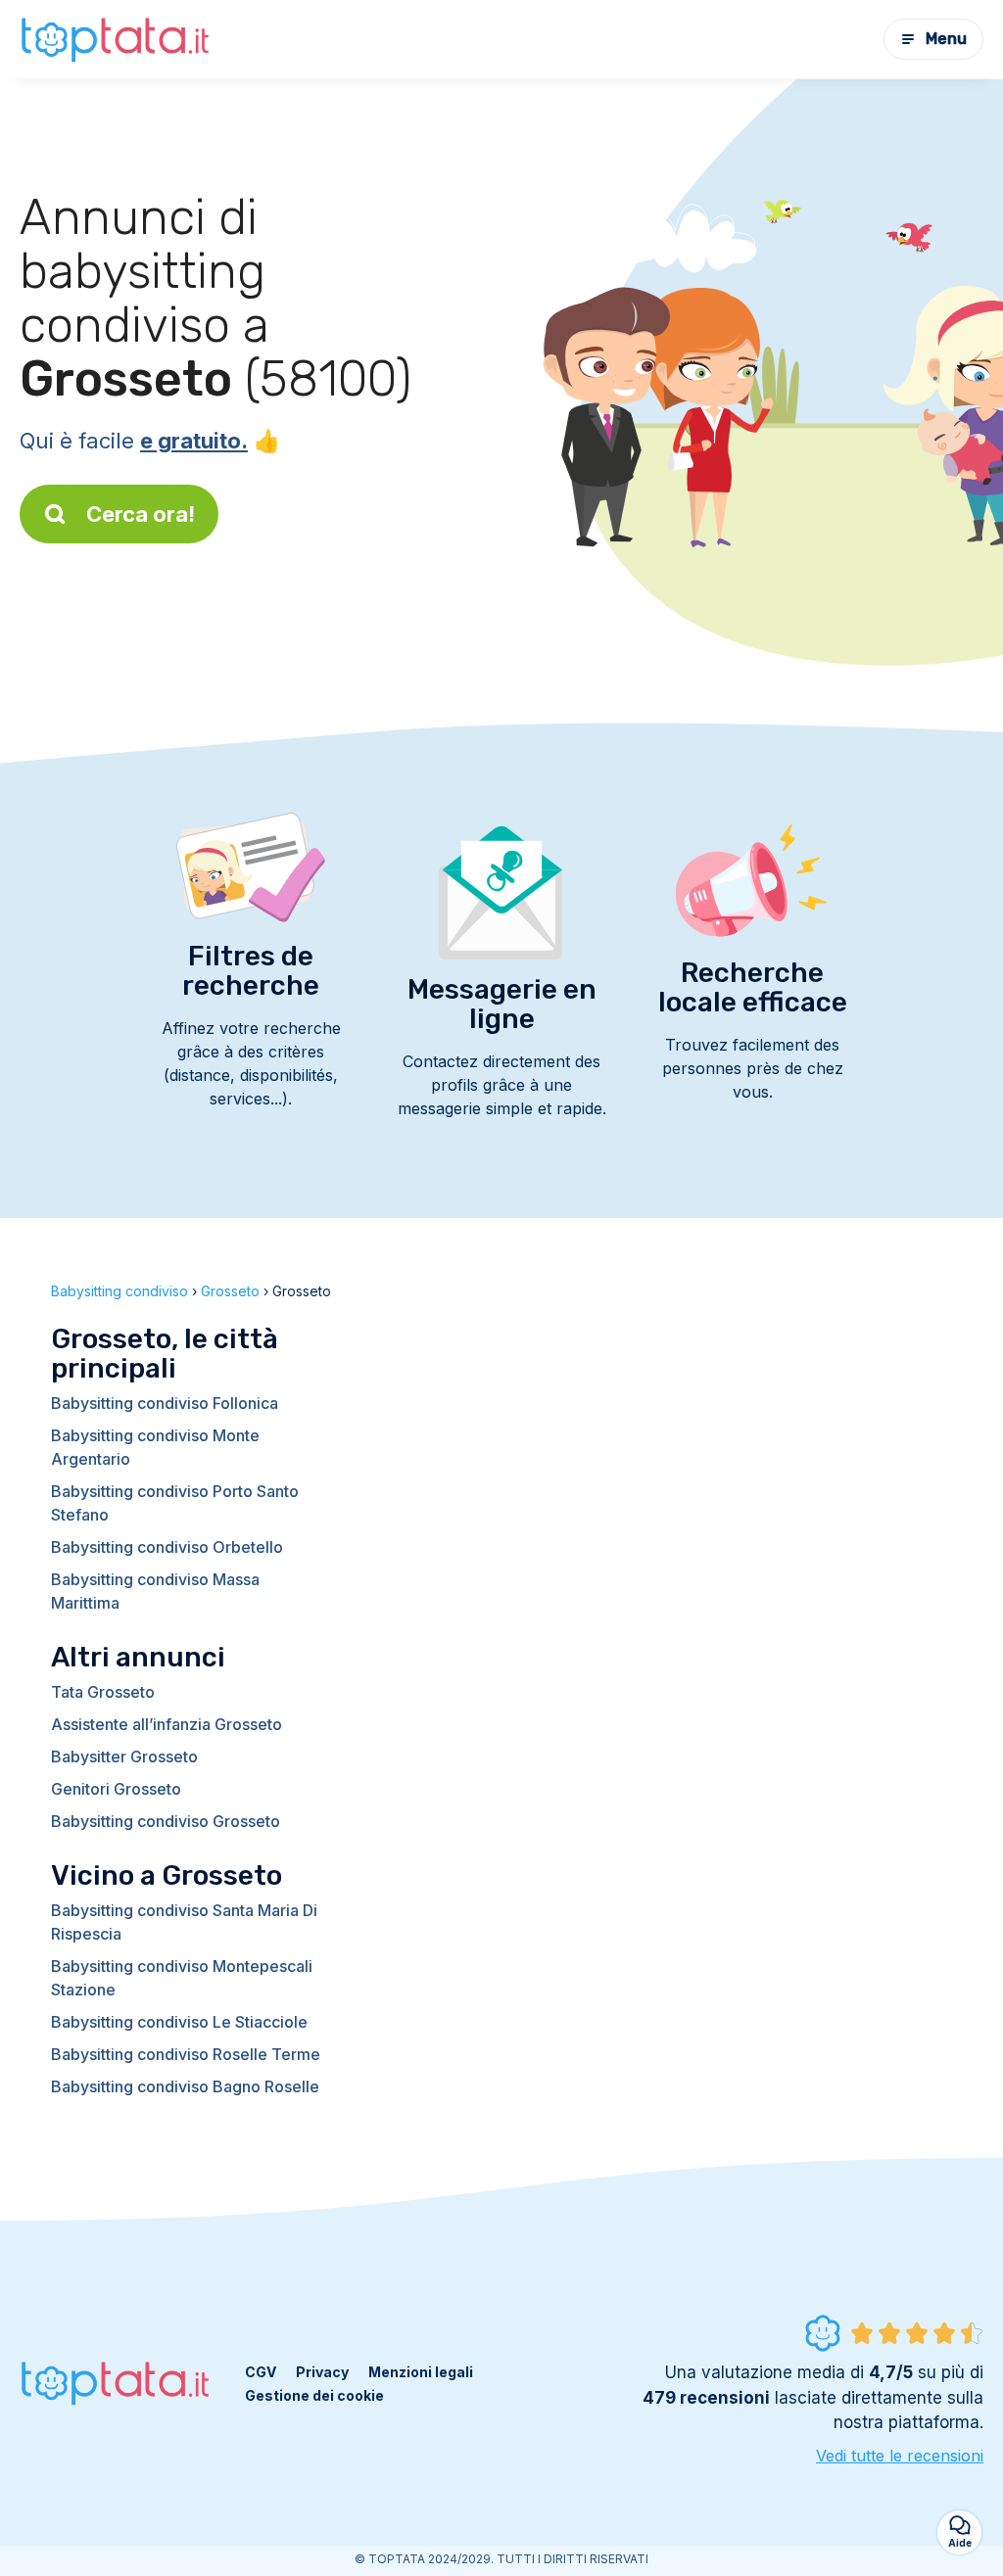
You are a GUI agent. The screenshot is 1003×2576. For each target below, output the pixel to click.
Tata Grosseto (103, 1692)
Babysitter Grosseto (124, 1756)
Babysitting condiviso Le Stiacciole (179, 2022)
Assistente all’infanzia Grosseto (167, 1724)
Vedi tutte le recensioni (900, 2456)
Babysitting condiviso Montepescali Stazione (182, 1978)
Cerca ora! (141, 514)
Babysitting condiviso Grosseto (166, 1821)
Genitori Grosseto (116, 1789)
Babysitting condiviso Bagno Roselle (185, 2086)
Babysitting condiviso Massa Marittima (155, 1591)
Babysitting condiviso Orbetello (167, 1547)
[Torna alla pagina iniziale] (118, 39)
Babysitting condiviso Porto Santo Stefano (175, 1503)
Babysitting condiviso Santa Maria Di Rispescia (184, 1922)
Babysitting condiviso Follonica (165, 1403)
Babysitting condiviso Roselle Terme (186, 2054)
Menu (946, 39)
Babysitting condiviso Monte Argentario (155, 1447)
